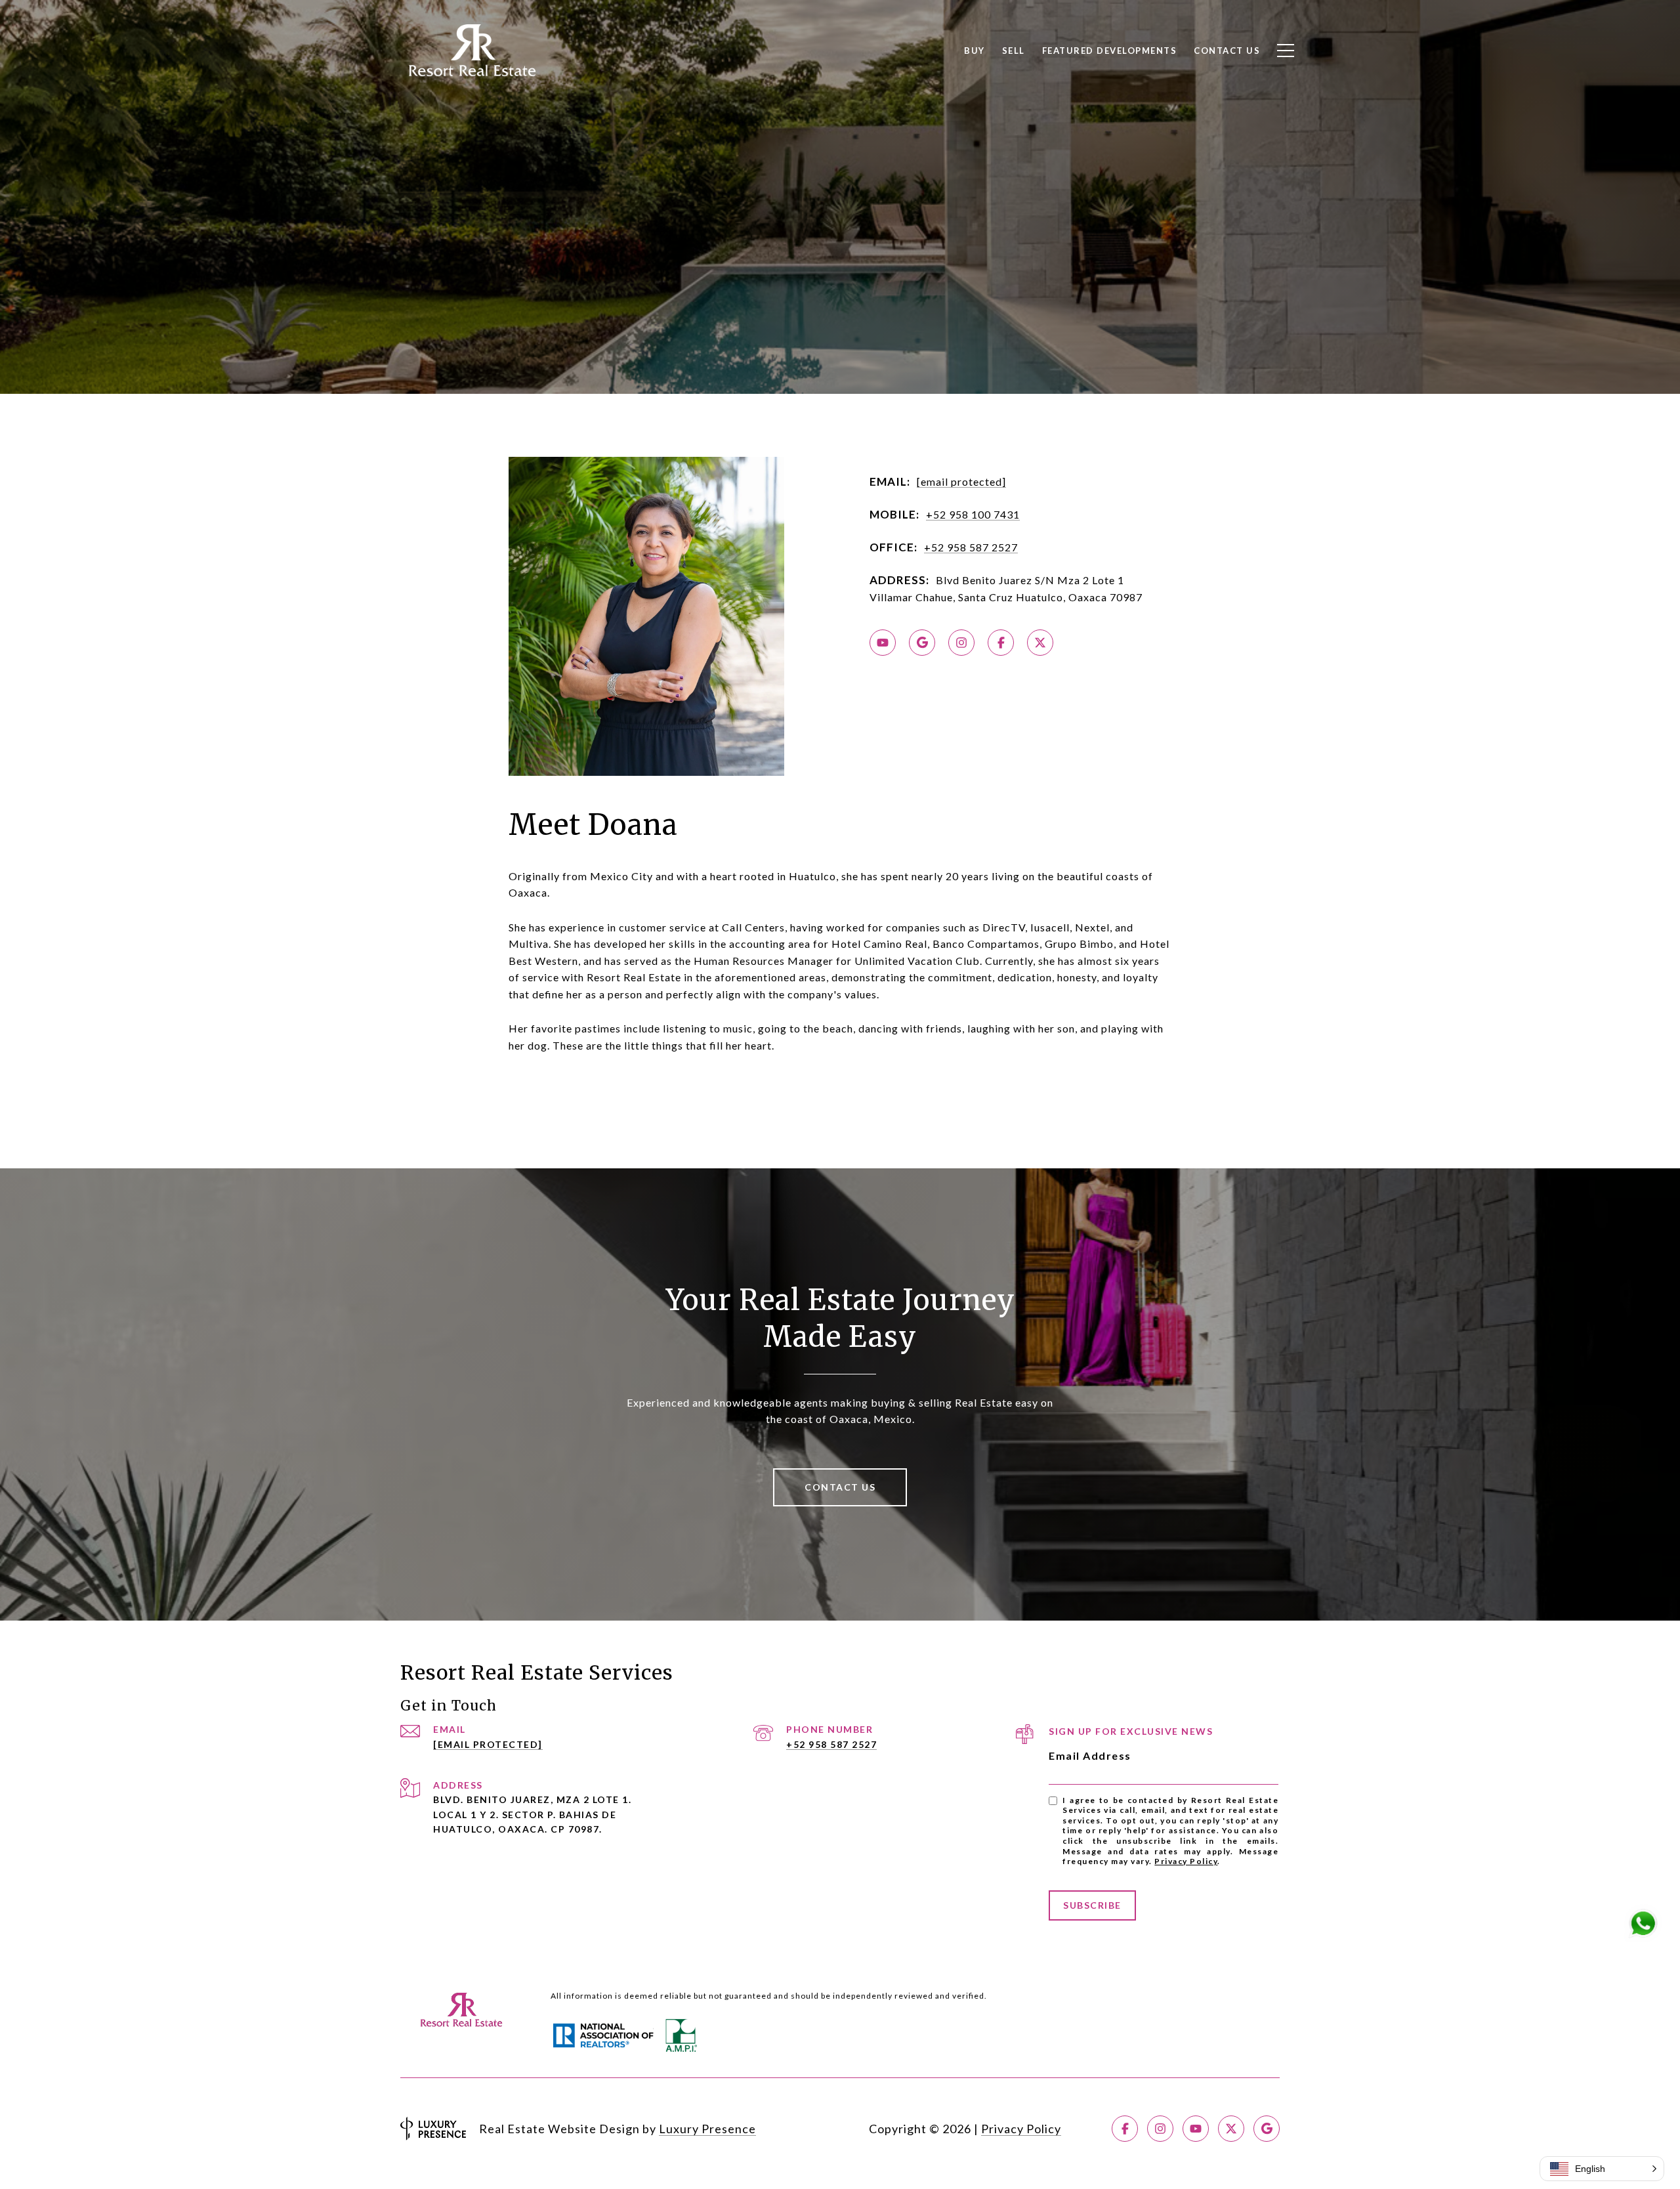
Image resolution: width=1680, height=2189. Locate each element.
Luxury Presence (707, 2129)
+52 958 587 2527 (971, 547)
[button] (1602, 2169)
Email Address (1090, 1755)
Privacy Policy (1186, 1861)
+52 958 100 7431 (973, 514)
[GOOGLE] (922, 643)
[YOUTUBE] (883, 643)
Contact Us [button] (840, 1487)
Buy (975, 51)
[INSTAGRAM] (961, 643)
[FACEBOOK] (1001, 643)
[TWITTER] (1040, 643)
